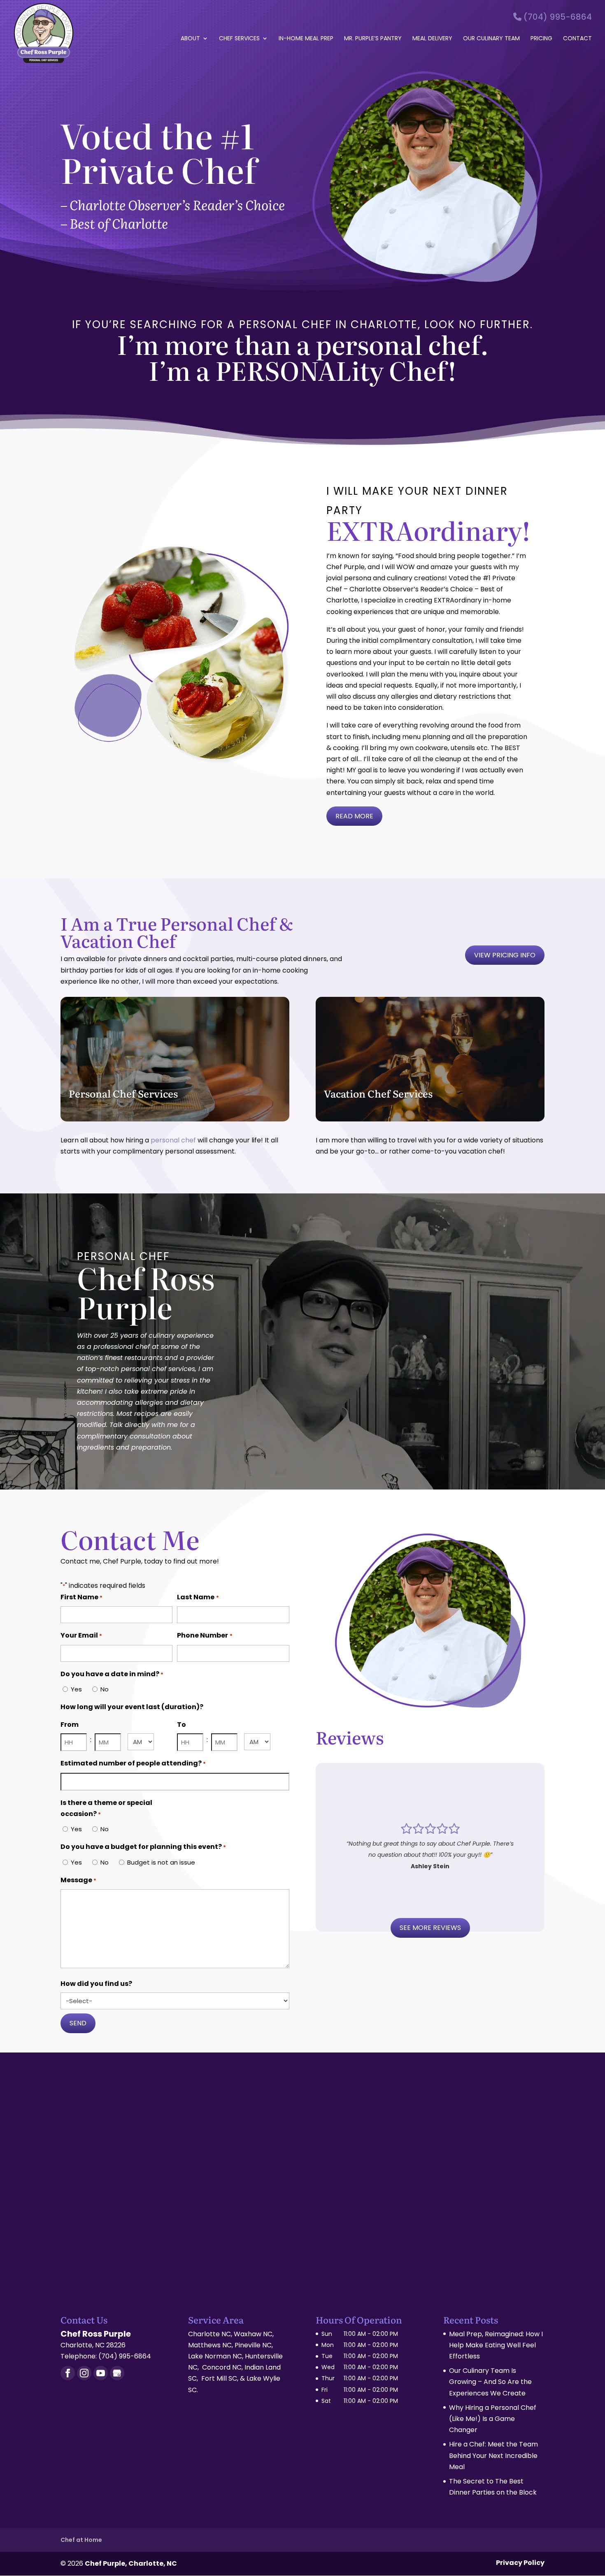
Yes (76, 1689)
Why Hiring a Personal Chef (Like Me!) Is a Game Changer (493, 2419)
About (190, 39)
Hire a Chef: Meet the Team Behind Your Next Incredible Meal (493, 2455)
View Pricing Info (505, 955)
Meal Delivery (432, 39)
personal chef (173, 1140)
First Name (81, 1597)
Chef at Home (81, 2540)
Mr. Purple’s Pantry (373, 39)
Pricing (541, 39)
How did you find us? (96, 1984)
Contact (577, 39)
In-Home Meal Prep (306, 39)
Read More (354, 816)
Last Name (198, 1597)
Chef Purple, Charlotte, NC (131, 2563)
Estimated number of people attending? (133, 1763)
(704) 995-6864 (557, 17)
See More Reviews (430, 1928)
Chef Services (239, 39)
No (105, 1689)
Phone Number (205, 1635)
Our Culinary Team (491, 39)
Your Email (81, 1635)
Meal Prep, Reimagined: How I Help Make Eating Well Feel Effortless (496, 2345)
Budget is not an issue (161, 1862)
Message (78, 1880)
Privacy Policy (520, 2563)
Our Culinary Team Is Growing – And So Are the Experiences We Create (490, 2382)
